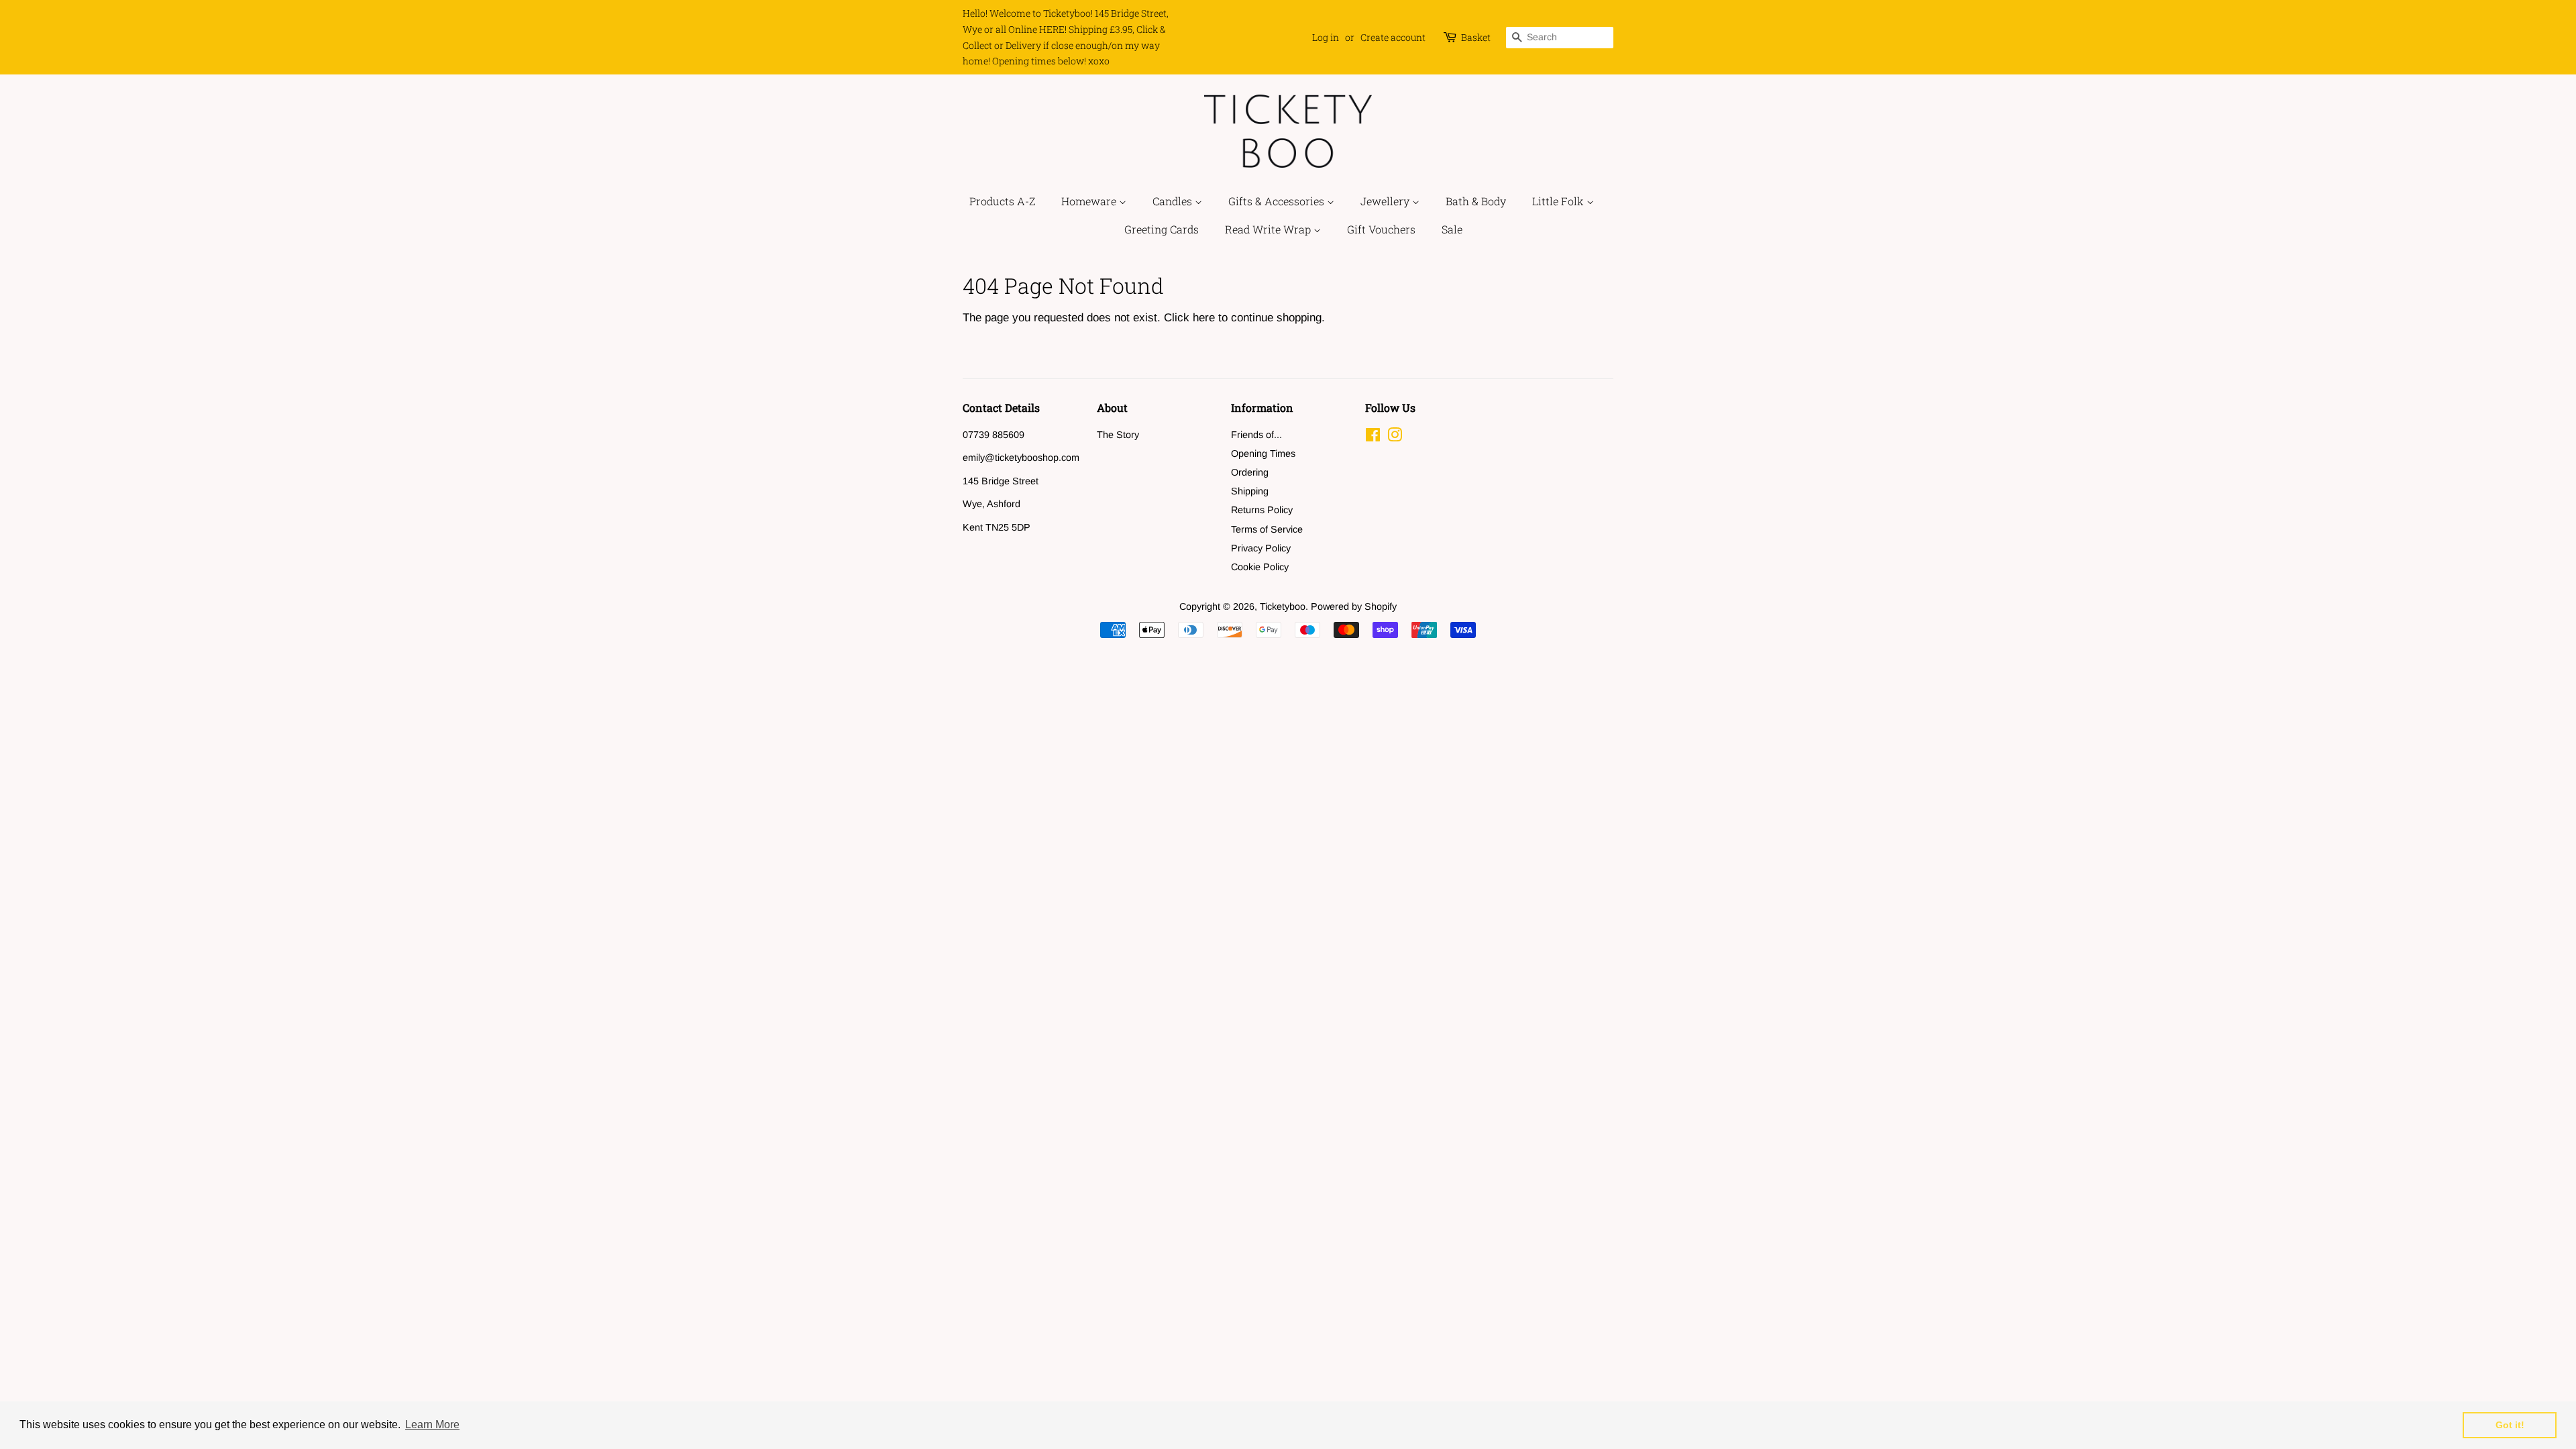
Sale (1452, 229)
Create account (1393, 37)
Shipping (1250, 491)
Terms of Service (1267, 529)
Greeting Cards (1162, 229)
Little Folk (1559, 201)
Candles (1174, 201)
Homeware (1090, 201)
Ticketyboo (1283, 606)
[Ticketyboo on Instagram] (1395, 437)
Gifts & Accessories (1278, 201)
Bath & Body (1476, 201)
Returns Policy (1262, 510)
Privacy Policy (1261, 548)
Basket (1476, 37)
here (1204, 318)
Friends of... (1256, 435)
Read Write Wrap (1269, 229)
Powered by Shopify (1354, 606)
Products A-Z (1002, 201)
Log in (1326, 37)
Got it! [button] (2510, 1425)
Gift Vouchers (1381, 229)
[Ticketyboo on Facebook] (1373, 437)
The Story (1118, 435)
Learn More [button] (432, 1425)
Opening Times (1263, 453)
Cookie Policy (1260, 567)
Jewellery (1386, 201)
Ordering (1250, 472)
